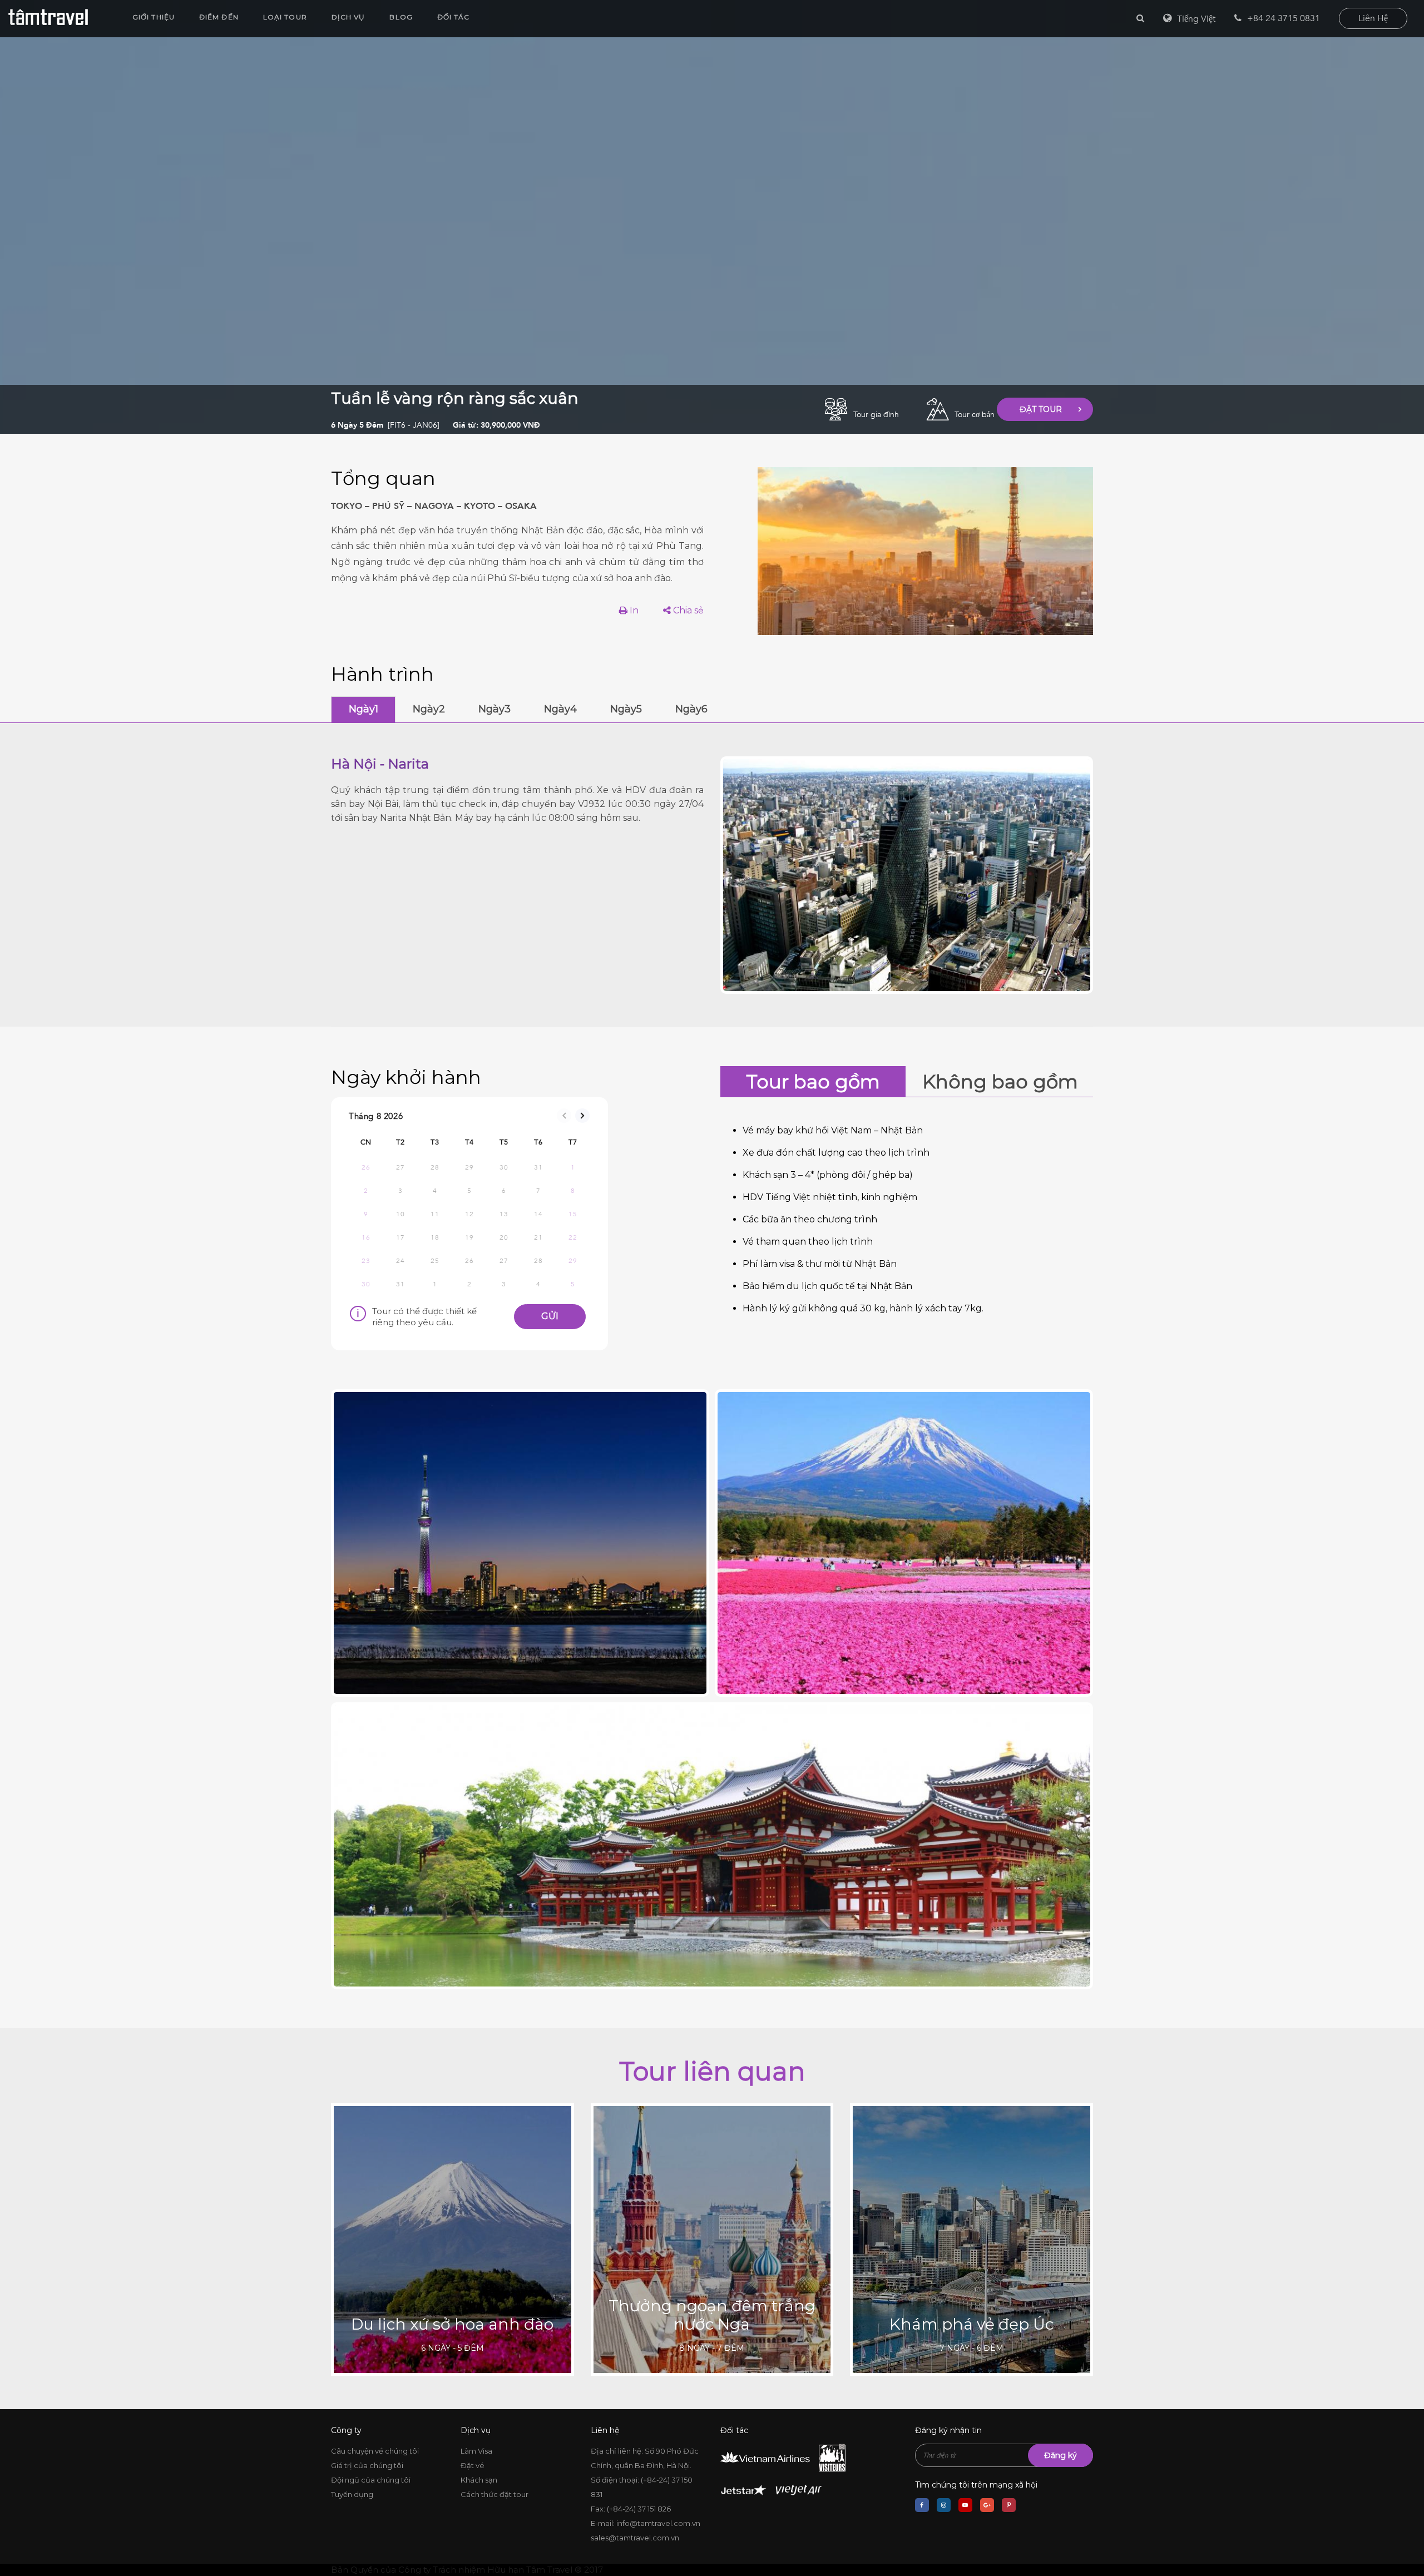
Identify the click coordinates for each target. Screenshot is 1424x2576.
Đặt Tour (1041, 409)
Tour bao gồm (813, 1082)
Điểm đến (219, 17)
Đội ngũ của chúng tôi (371, 2480)
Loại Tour (285, 17)
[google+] (987, 2505)
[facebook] (922, 2505)
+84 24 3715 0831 (1284, 18)
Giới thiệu (154, 17)
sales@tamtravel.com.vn (635, 2538)
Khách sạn (479, 2480)
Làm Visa (476, 2451)
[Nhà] (48, 17)
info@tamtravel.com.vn (658, 2523)
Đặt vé (473, 2465)
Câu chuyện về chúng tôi (375, 2451)
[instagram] (944, 2505)
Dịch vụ (348, 17)
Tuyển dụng (352, 2494)
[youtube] (965, 2505)
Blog (401, 17)
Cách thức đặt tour (495, 2494)
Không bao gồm (1000, 1082)
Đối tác (454, 17)
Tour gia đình (876, 415)
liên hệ (1373, 18)
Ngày (364, 709)
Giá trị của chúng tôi (367, 2465)
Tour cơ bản (975, 415)
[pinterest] (1009, 2505)
